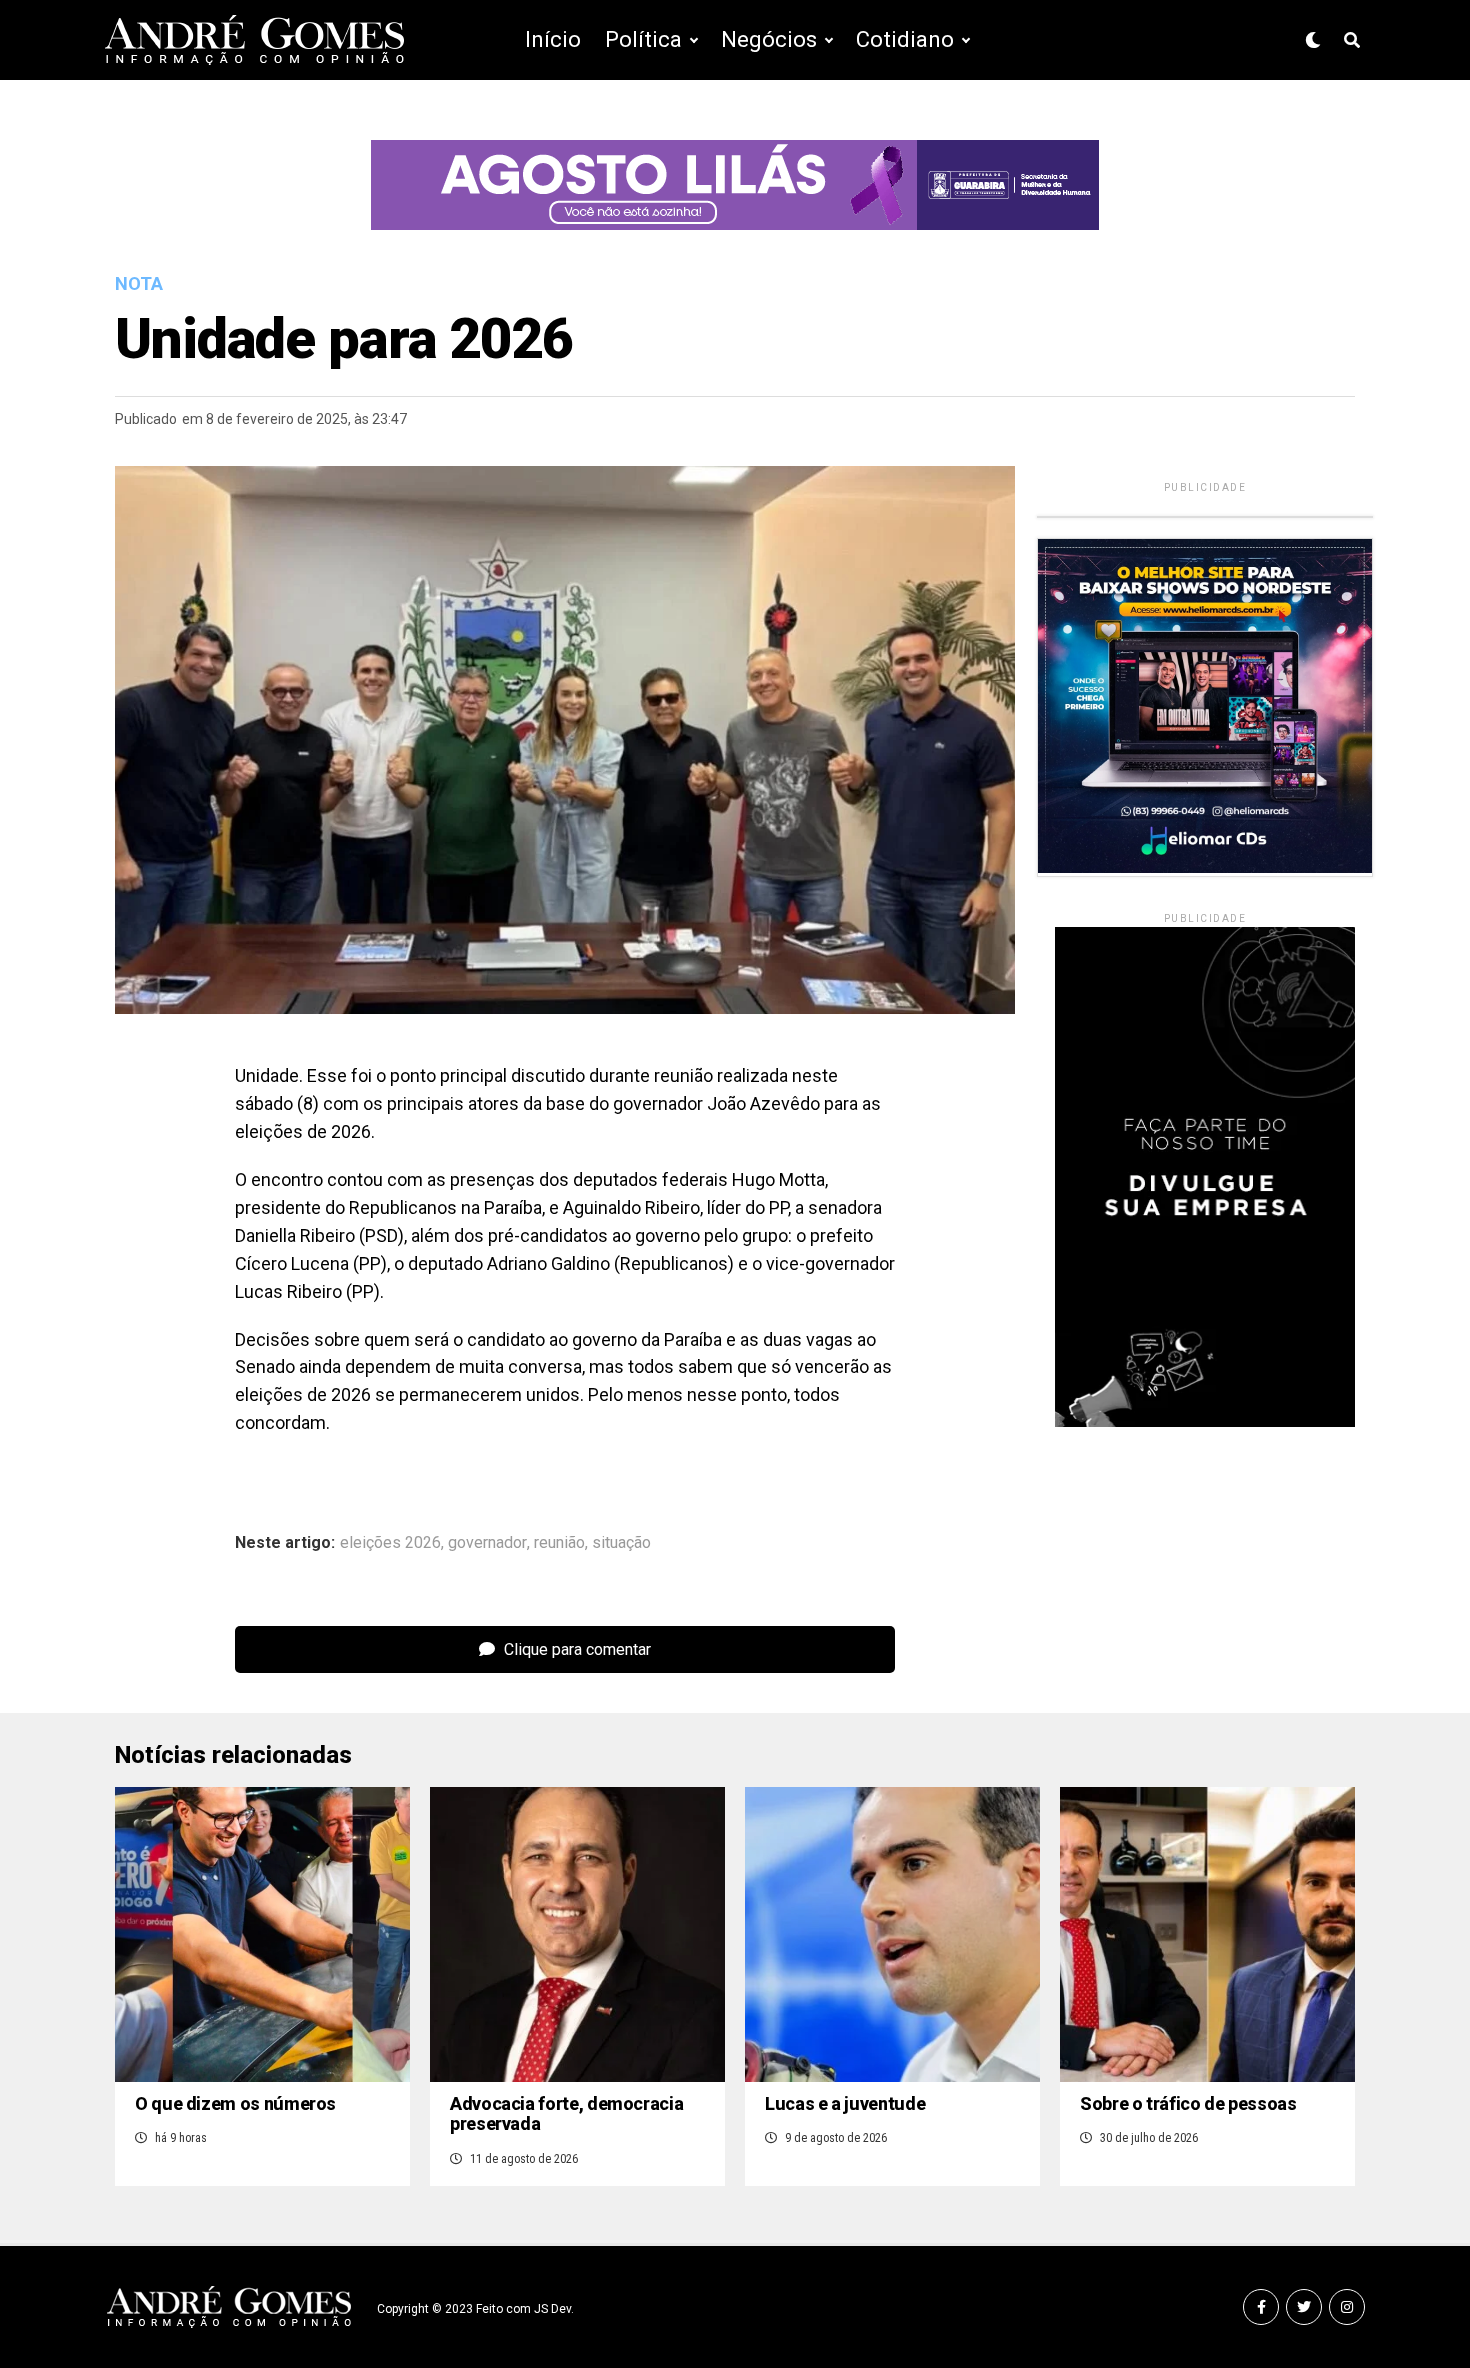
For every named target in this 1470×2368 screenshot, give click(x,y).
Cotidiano (905, 39)
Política (643, 39)
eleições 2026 (390, 1543)
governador (487, 1543)
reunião (559, 1543)
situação (621, 1543)
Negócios (769, 39)
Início (553, 39)
